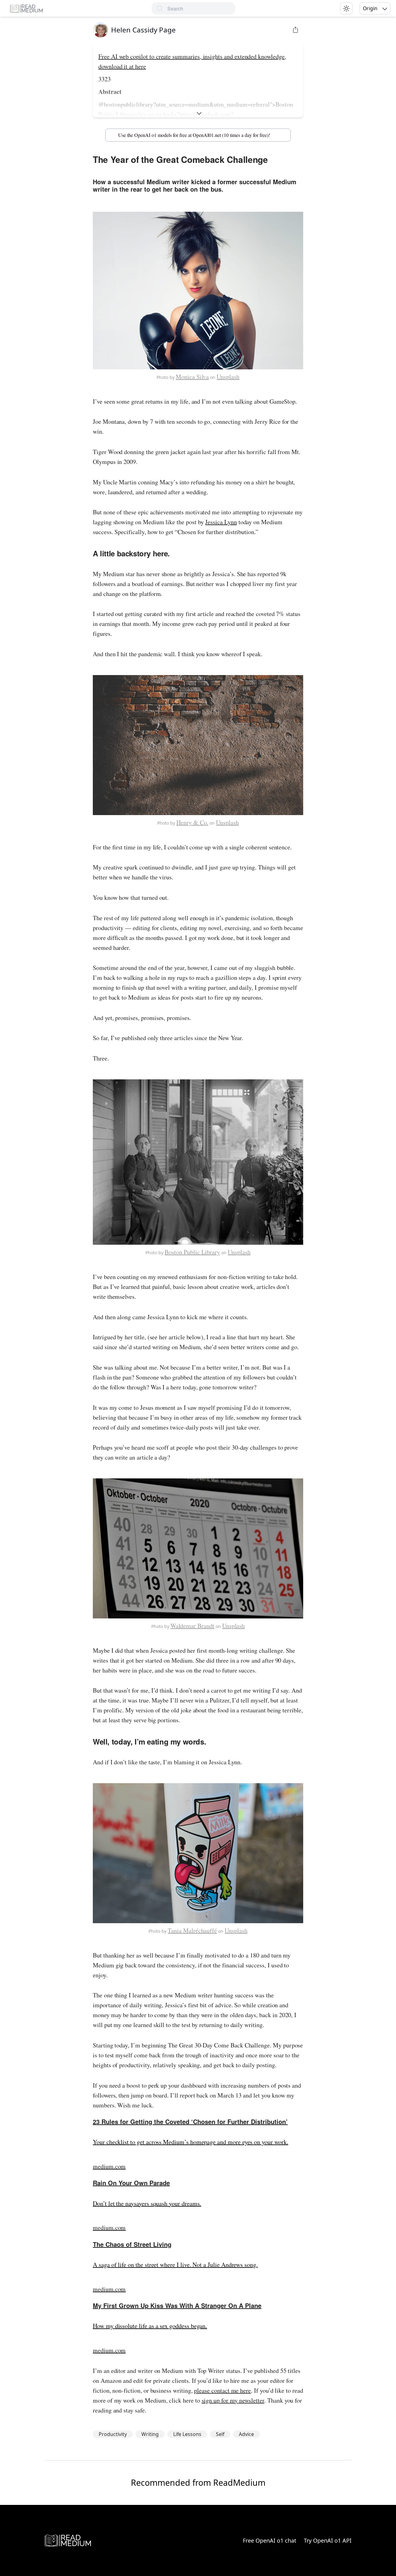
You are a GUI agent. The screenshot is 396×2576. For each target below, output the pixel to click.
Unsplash (228, 377)
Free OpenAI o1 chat (270, 2540)
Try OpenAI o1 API (328, 2540)
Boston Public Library (192, 1252)
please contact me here (222, 2390)
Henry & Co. (192, 822)
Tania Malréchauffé (192, 1930)
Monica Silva (192, 377)
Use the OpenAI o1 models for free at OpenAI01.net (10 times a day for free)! (194, 135)
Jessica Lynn (221, 522)
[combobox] (201, 9)
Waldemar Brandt (192, 1626)
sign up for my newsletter (233, 2400)
